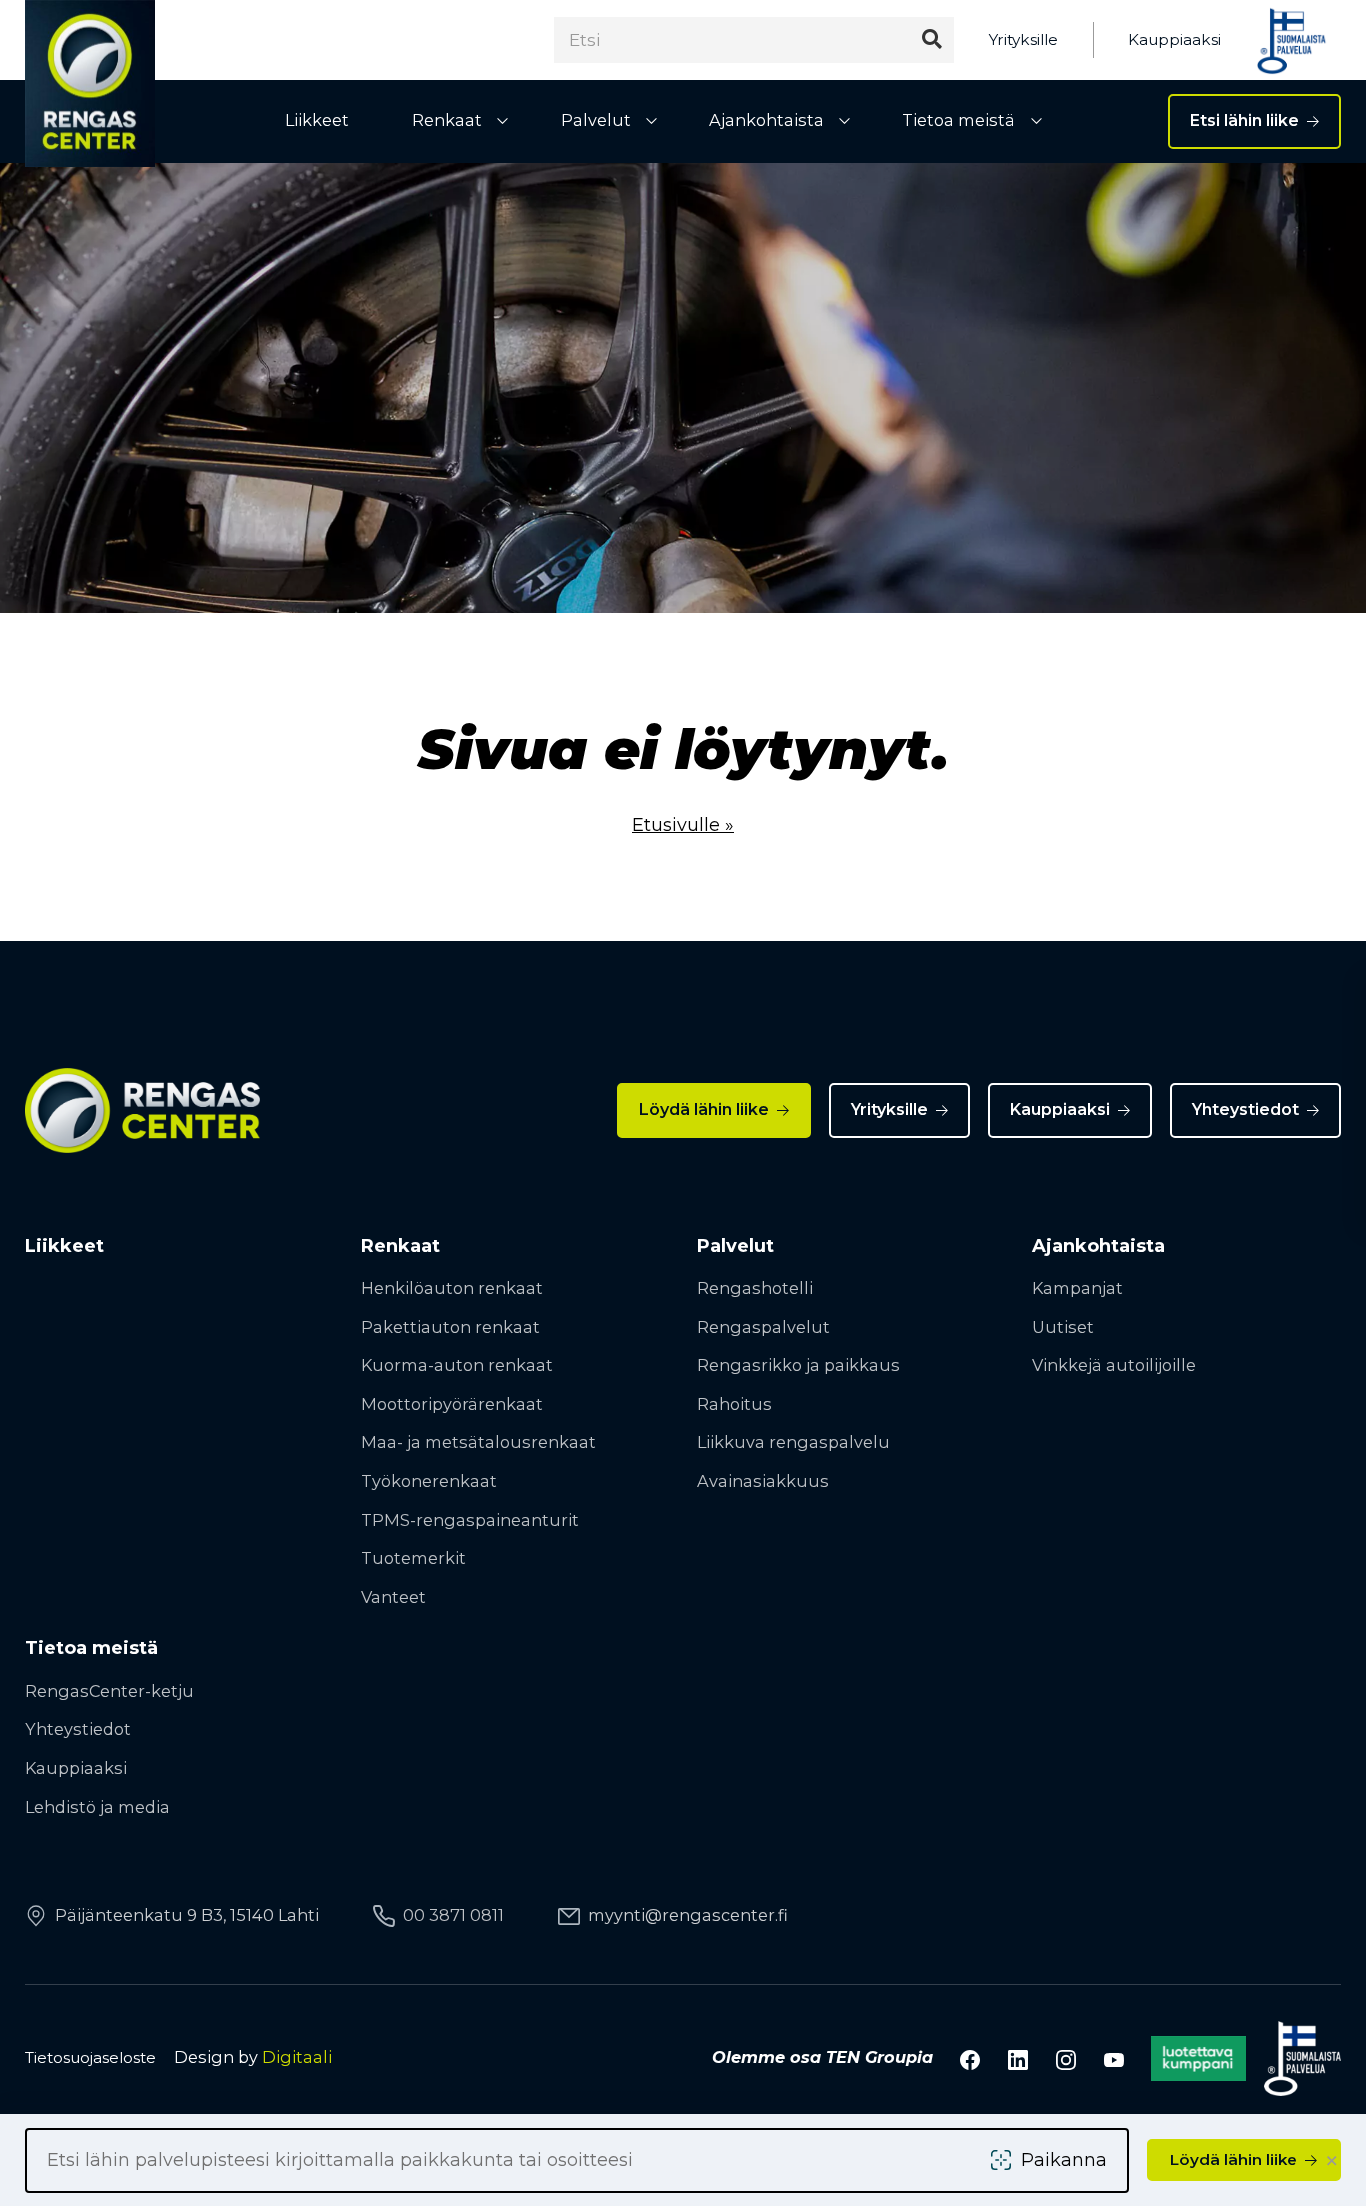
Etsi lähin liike (1244, 120)
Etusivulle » (683, 825)
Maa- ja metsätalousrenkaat (478, 1442)
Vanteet (393, 1597)
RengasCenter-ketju (109, 1691)
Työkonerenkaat (429, 1481)
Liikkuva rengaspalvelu (793, 1442)
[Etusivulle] (90, 83)
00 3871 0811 (453, 1915)
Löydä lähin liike (704, 1109)
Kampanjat (1077, 1288)
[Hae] (931, 39)
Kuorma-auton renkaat (457, 1365)
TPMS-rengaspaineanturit (470, 1520)
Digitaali (297, 2057)
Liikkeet (317, 120)
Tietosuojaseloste (90, 2057)
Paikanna (1064, 2160)
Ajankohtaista (766, 120)
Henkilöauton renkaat (452, 1288)
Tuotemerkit (413, 1558)
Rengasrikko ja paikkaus (798, 1365)
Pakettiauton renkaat (450, 1327)
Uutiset (1063, 1327)
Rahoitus (734, 1404)
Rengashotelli (755, 1288)
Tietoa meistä (958, 120)
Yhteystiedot (1245, 1109)
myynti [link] (688, 1915)
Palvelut (596, 120)
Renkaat (447, 120)
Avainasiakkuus (763, 1481)
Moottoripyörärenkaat (452, 1404)
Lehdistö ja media (97, 1807)
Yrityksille (1023, 39)
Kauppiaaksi (1174, 39)
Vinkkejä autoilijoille (1114, 1365)
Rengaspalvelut (763, 1327)
